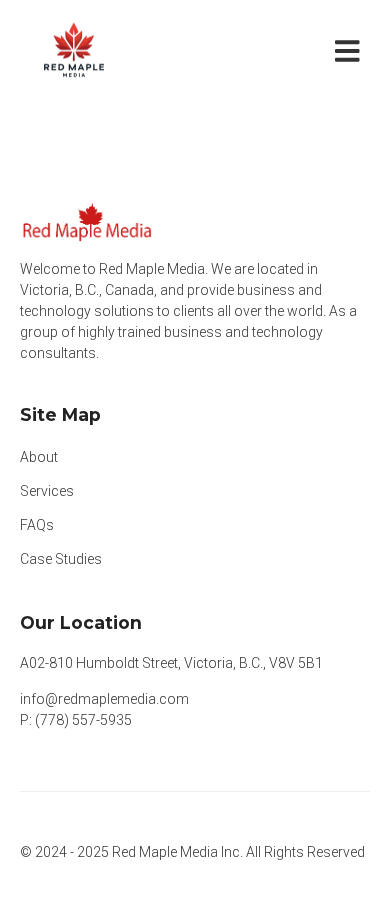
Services (47, 491)
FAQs (37, 525)
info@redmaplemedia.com (104, 699)
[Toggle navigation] (351, 50)
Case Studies (61, 559)
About (39, 457)
